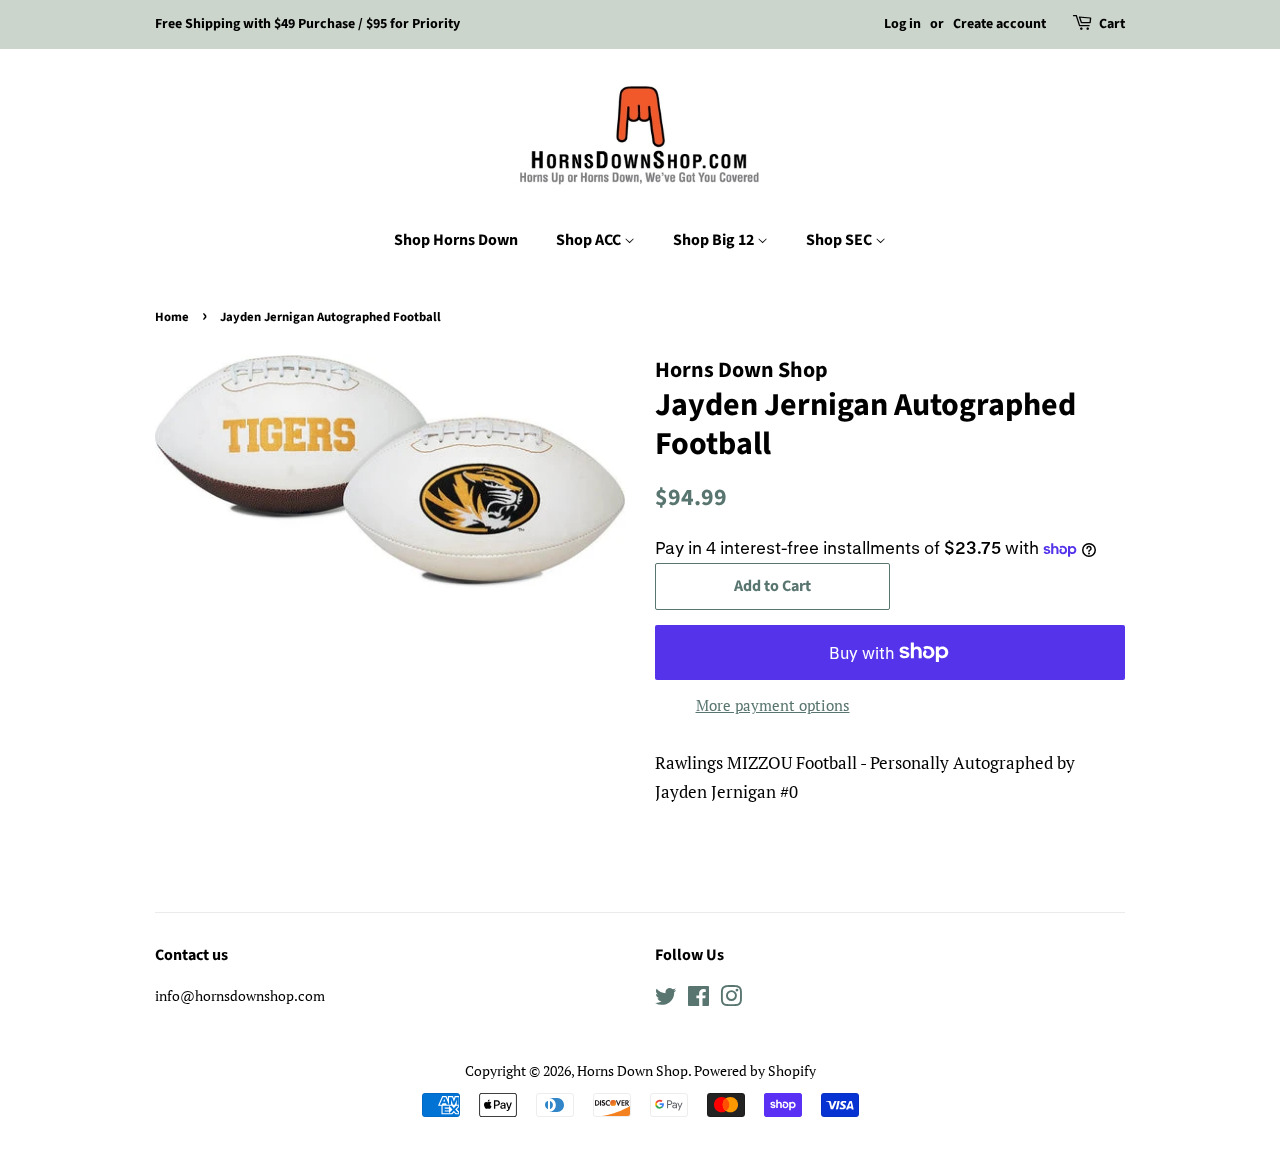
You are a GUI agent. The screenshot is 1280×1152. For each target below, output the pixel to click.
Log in (902, 24)
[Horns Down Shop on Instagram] (731, 999)
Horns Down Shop (632, 1070)
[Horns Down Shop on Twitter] (666, 999)
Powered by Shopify (755, 1070)
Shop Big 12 (715, 240)
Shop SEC (840, 240)
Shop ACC (590, 240)
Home (172, 317)
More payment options (773, 705)
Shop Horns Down (456, 240)
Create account (999, 24)
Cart (1112, 24)
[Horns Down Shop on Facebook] (698, 999)
